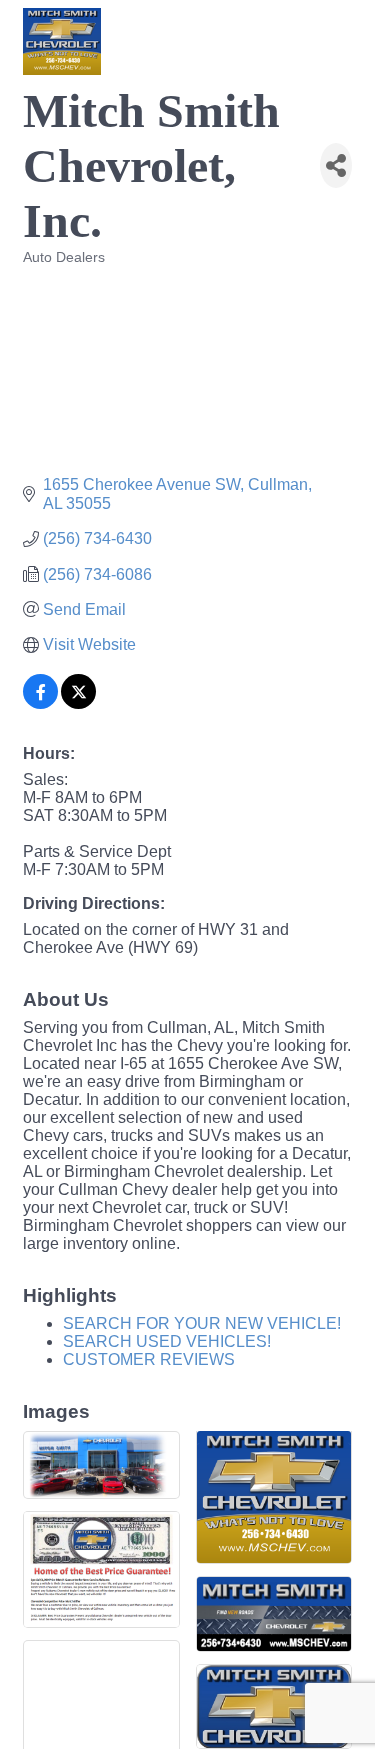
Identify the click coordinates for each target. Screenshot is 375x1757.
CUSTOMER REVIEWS (149, 1359)
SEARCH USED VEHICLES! (167, 1341)
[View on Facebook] (40, 703)
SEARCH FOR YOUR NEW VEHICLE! (202, 1323)
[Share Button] (336, 165)
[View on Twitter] (78, 703)
